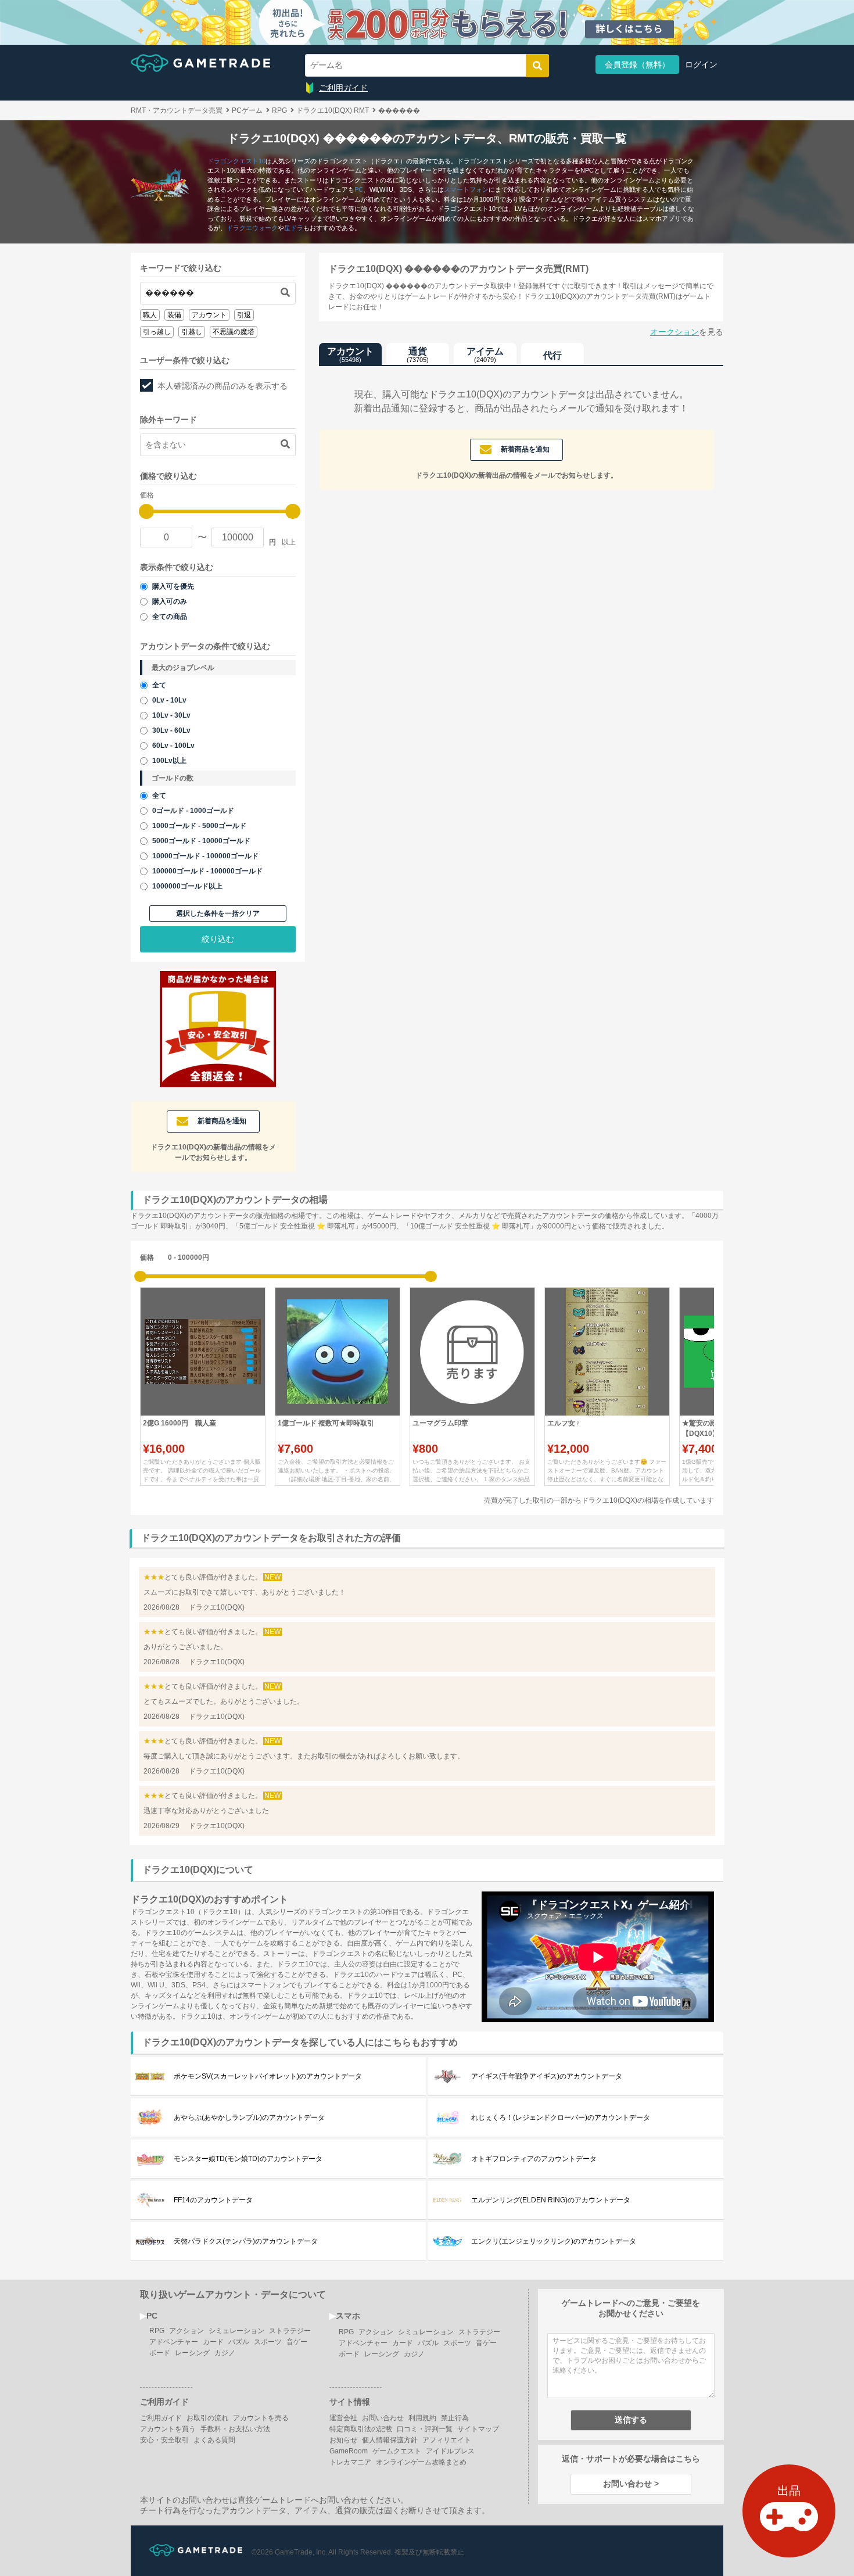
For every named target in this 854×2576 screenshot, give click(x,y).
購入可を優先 (173, 586)
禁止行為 (455, 2418)
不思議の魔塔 (234, 332)
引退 (244, 315)
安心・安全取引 (164, 2440)
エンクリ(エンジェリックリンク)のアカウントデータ (554, 2241)
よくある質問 (214, 2440)
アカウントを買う (168, 2429)
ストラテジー (290, 2331)
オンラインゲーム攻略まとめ (421, 2462)
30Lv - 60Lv (171, 730)
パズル (239, 2342)
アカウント (209, 315)
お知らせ (343, 2440)
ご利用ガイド (343, 88)
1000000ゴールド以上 (187, 886)
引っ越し (157, 332)
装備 (174, 315)
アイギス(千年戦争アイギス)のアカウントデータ (547, 2076)
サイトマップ (478, 2429)
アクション (186, 2331)
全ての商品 (170, 617)
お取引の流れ (207, 2418)
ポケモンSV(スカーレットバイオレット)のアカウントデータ (268, 2076)
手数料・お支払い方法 (235, 2429)
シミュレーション (236, 2331)
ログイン (701, 65)
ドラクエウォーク (252, 228)
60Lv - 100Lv (173, 746)
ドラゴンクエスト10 (236, 161)
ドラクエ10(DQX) (217, 1607)
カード (213, 2342)
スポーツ (268, 2342)
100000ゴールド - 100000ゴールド (207, 871)
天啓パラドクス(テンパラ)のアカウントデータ (246, 2241)
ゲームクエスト (397, 2451)
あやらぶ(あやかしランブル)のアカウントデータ (249, 2118)
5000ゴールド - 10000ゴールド (201, 841)
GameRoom (349, 2451)
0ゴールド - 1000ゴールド (193, 811)
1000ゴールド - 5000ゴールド (199, 826)
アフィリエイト (447, 2440)
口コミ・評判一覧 (425, 2429)
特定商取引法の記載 (361, 2429)
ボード (160, 2353)
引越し (192, 332)
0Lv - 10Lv (169, 700)
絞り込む (218, 939)
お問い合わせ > (631, 2484)
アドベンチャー (174, 2342)
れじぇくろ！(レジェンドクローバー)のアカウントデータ (561, 2118)
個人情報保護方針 (390, 2440)
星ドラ (294, 228)
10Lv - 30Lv (171, 715)
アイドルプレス (450, 2451)
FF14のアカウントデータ (213, 2200)
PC (359, 189)
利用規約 (422, 2418)
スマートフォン (466, 189)
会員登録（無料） (637, 65)
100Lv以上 (169, 761)
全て (159, 685)
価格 (147, 1257)
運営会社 (343, 2418)
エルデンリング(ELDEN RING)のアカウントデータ (551, 2200)
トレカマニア (350, 2462)
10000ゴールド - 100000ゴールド (205, 856)
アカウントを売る (261, 2418)
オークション (674, 332)
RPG (157, 2331)
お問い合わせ (383, 2418)
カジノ (225, 2353)
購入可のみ (170, 601)
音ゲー (297, 2342)
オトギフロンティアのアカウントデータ (534, 2159)
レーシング (192, 2353)
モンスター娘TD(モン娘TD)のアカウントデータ (248, 2159)
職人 (150, 315)
